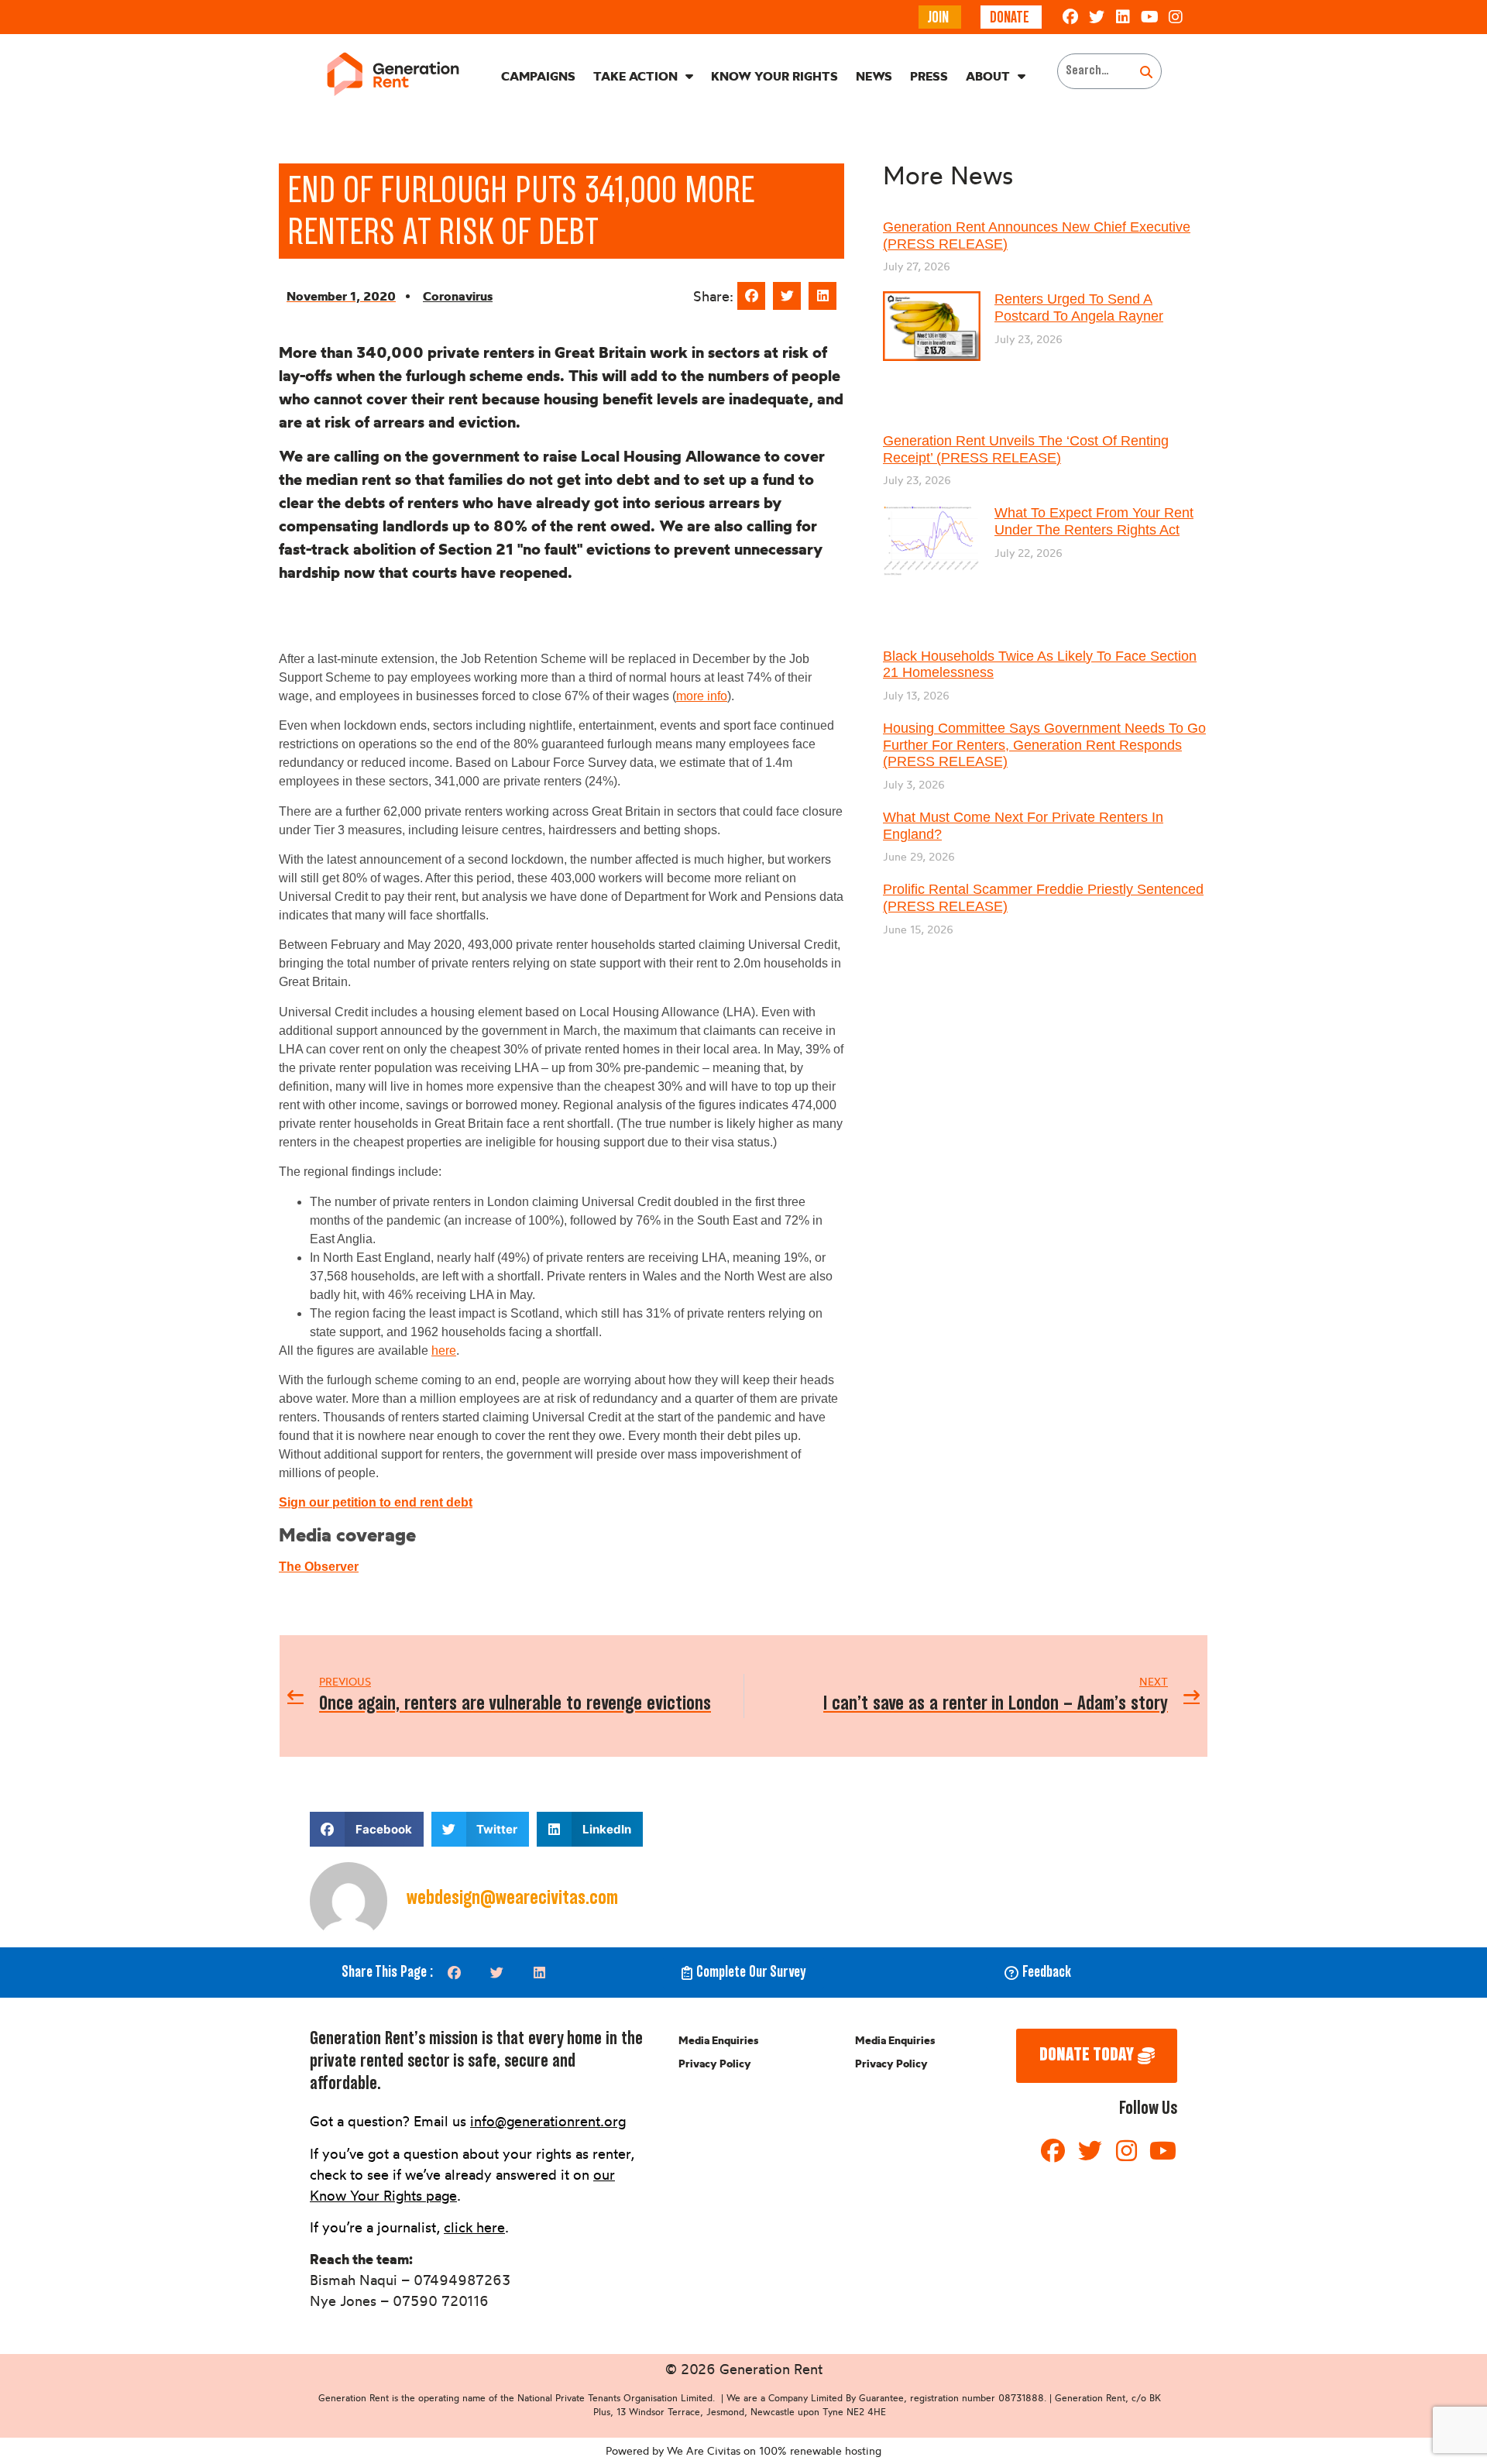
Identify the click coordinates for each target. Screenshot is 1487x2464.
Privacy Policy (715, 2064)
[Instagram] (1176, 17)
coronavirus (458, 296)
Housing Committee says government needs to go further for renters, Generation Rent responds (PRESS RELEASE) (1044, 745)
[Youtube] (1149, 17)
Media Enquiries (718, 2040)
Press (929, 76)
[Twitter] (1097, 17)
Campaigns (538, 76)
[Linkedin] (1123, 17)
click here (474, 2227)
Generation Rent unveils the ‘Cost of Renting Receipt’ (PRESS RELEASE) (1026, 449)
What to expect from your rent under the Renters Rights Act (1094, 521)
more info (702, 696)
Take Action (635, 76)
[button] (751, 296)
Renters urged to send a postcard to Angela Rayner (1079, 308)
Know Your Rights (774, 76)
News (874, 76)
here (444, 1351)
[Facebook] (1070, 17)
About (988, 76)
